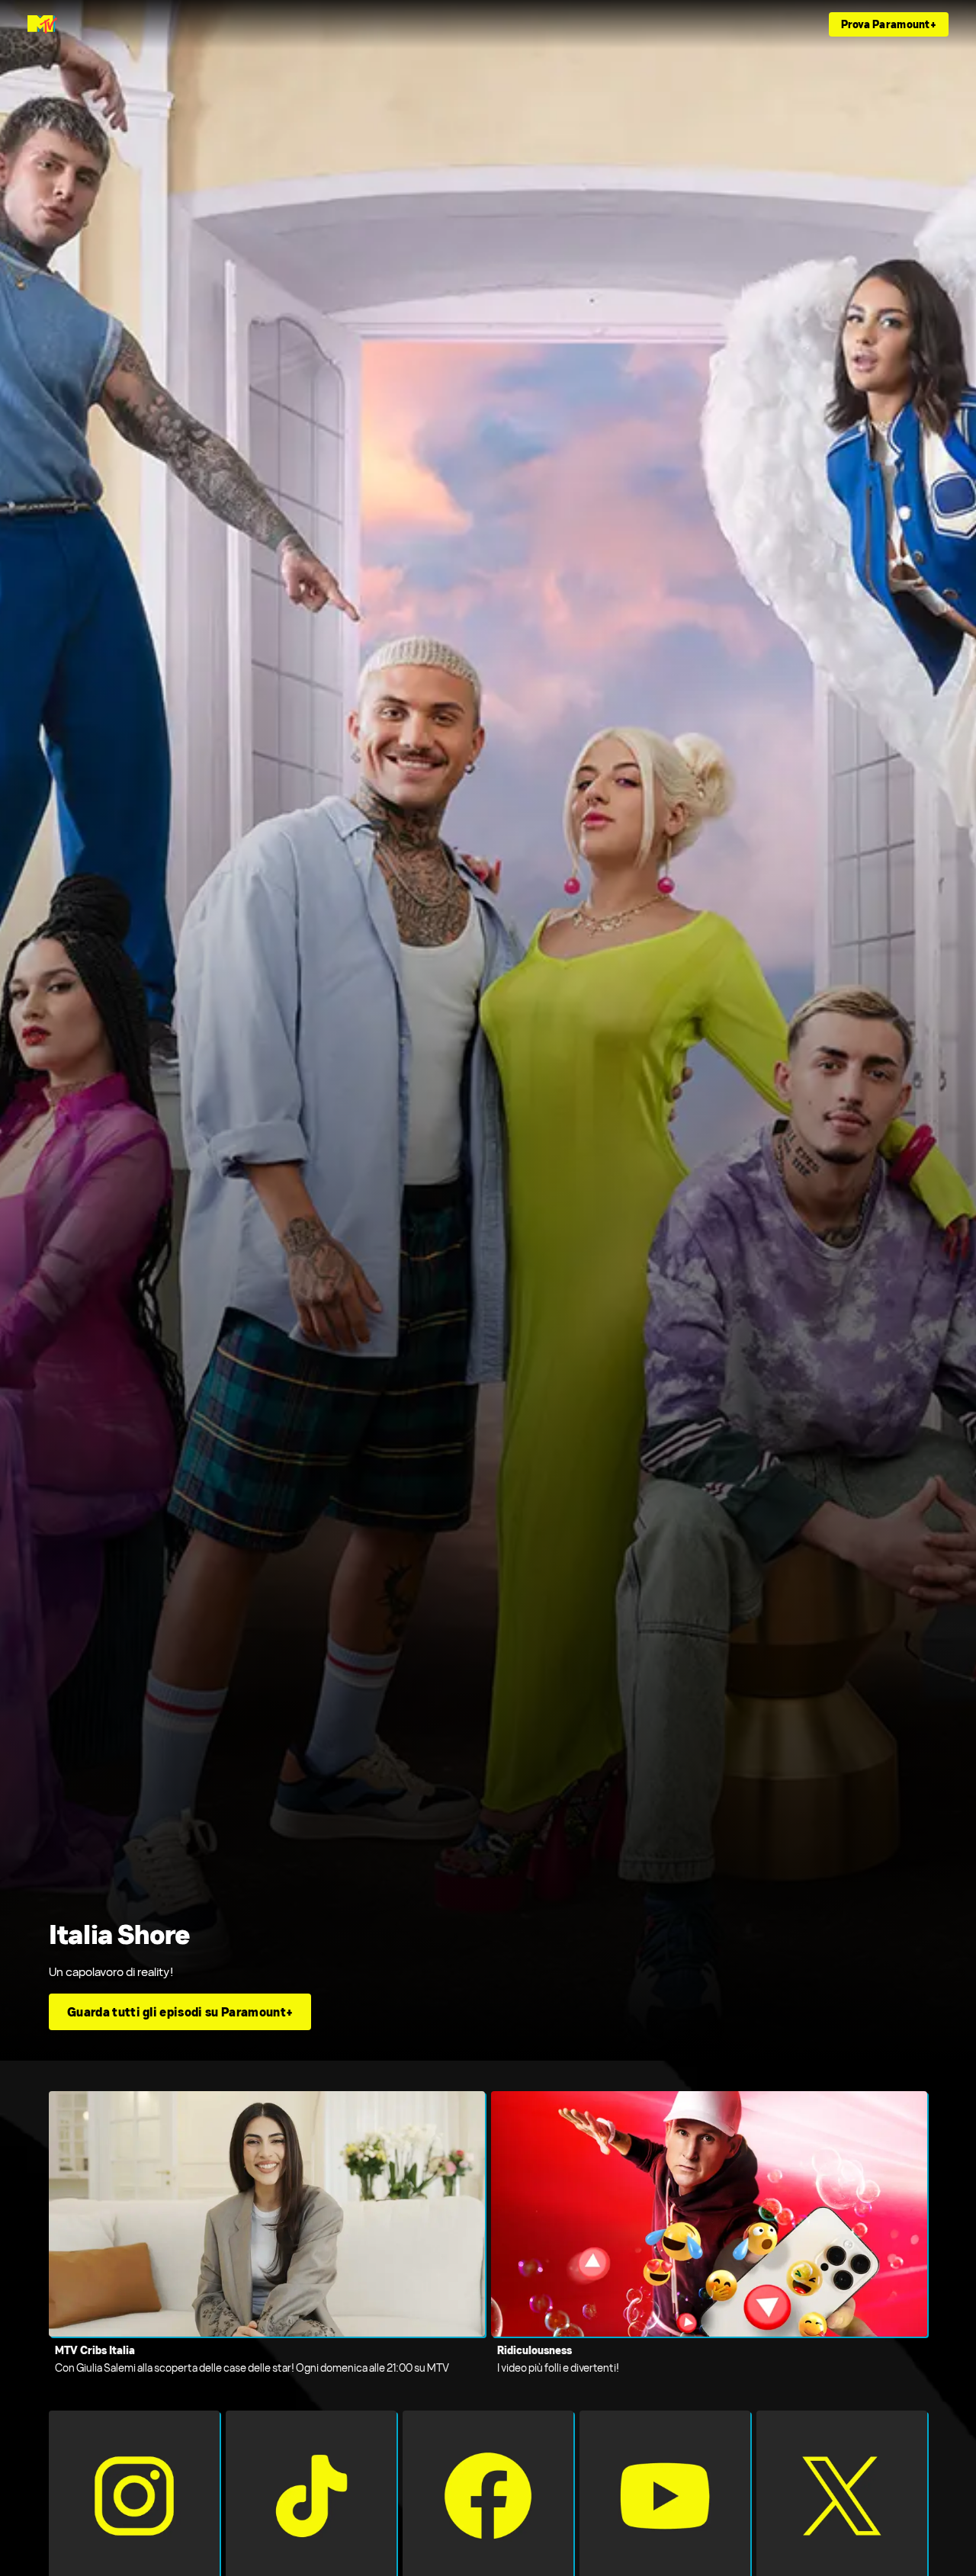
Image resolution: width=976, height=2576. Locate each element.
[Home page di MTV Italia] (42, 24)
